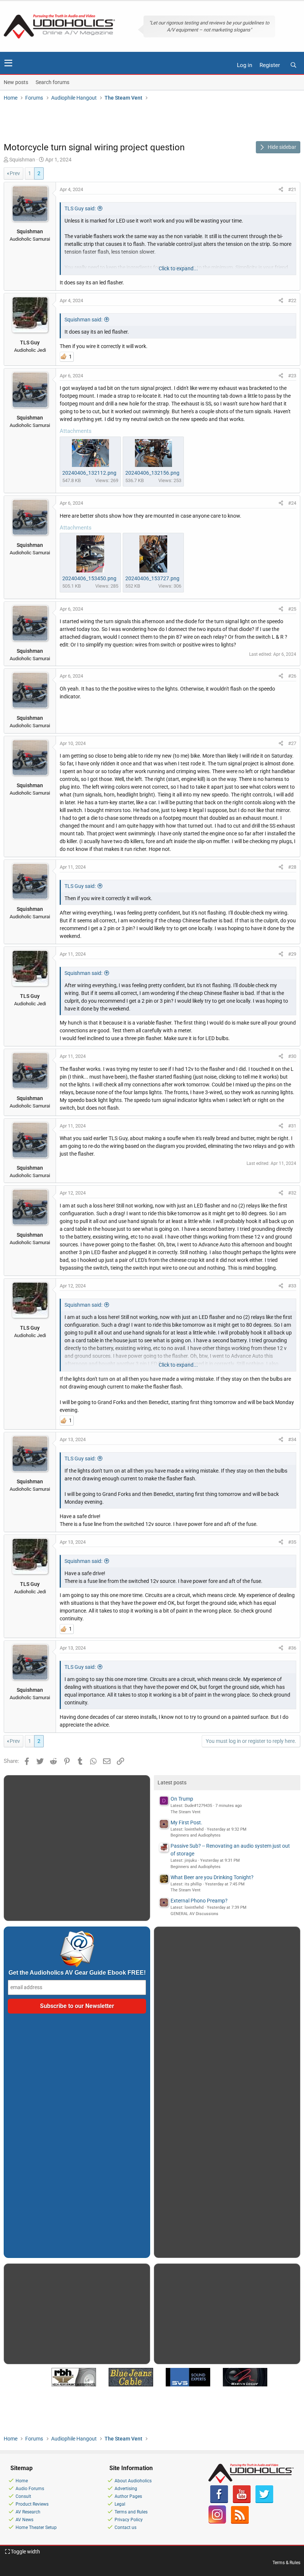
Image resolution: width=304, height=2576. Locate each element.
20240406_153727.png (152, 578)
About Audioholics (133, 2481)
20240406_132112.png (89, 473)
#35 (292, 1542)
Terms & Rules (286, 2563)
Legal (120, 2504)
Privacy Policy (129, 2520)
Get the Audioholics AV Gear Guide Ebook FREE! (77, 1973)
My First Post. (186, 1822)
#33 (292, 1286)
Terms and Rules (131, 2512)
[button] (8, 63)
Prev (15, 173)
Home (22, 2481)
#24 (292, 503)
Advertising (126, 2489)
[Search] (293, 65)
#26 (292, 676)
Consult (23, 2496)
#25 (292, 609)
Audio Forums (30, 2489)
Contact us (125, 2527)
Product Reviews (32, 2504)
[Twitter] (264, 2502)
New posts (16, 82)
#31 (292, 1126)
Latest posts (172, 1783)
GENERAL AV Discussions (194, 1914)
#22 (292, 300)
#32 (292, 1193)
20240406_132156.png (152, 473)
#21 (292, 189)
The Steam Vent (186, 1812)
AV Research (28, 2512)
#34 (292, 1439)
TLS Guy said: (80, 208)
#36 (292, 1648)
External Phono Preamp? (199, 1901)
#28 (292, 867)
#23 (292, 376)
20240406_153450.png (89, 578)
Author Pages (128, 2496)
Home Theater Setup (36, 2527)
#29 (292, 954)
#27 (292, 743)
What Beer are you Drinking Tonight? (212, 1877)
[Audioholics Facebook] (219, 2502)
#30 (292, 1056)
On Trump (182, 1799)
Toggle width (25, 2552)
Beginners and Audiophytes (196, 1835)
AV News (24, 2520)
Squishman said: (83, 320)
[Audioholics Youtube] (242, 2502)
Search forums (52, 82)
